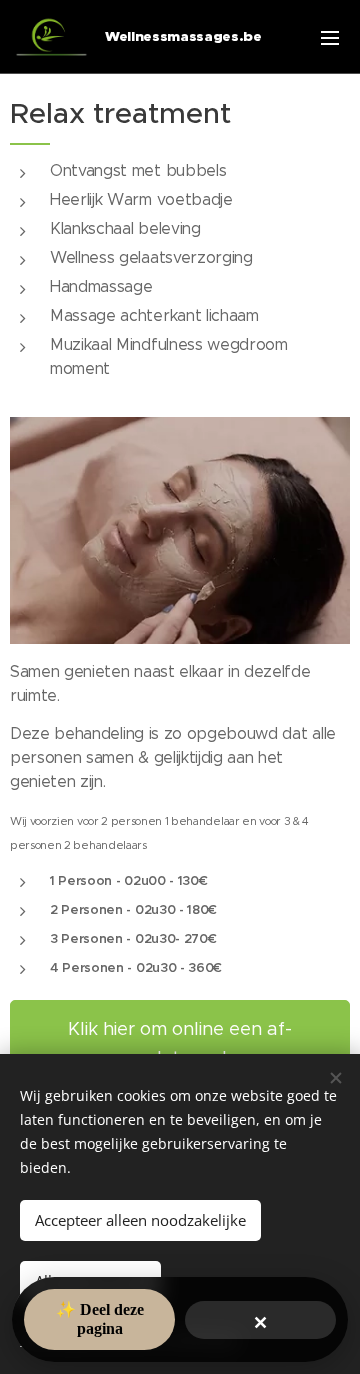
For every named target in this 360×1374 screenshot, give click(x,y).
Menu (330, 37)
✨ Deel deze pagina (100, 1318)
